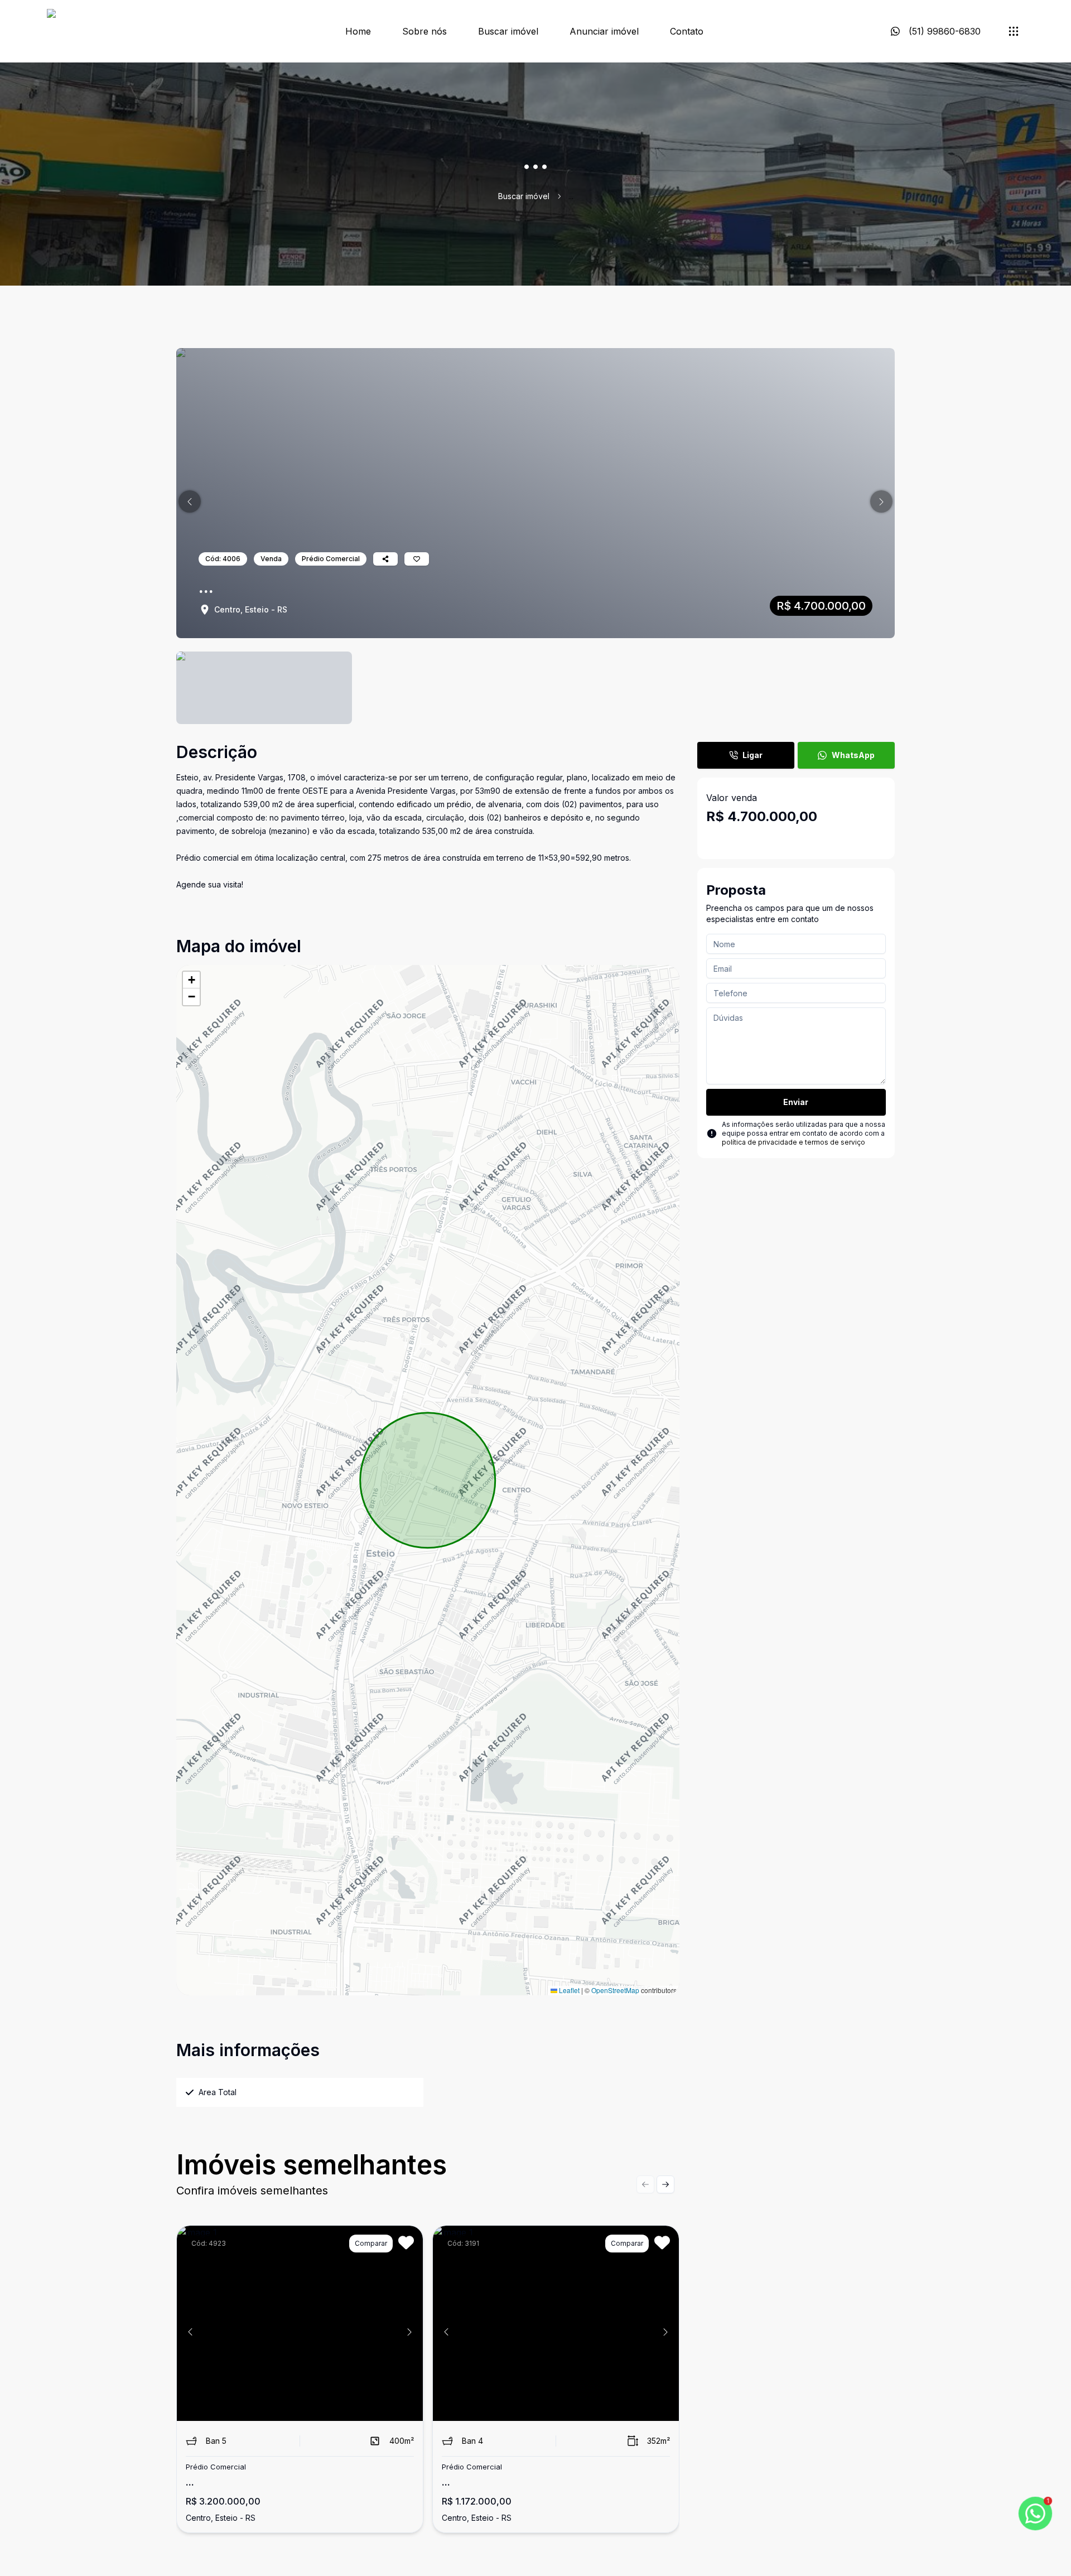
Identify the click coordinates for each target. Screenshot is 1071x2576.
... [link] (571, 196)
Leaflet (568, 1990)
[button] (190, 501)
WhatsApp (853, 755)
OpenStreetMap (615, 1990)
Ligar (752, 755)
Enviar (796, 1102)
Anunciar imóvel (604, 31)
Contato (687, 31)
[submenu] (1014, 31)
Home (358, 31)
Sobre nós (424, 31)
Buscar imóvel (508, 31)
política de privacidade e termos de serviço (793, 1142)
